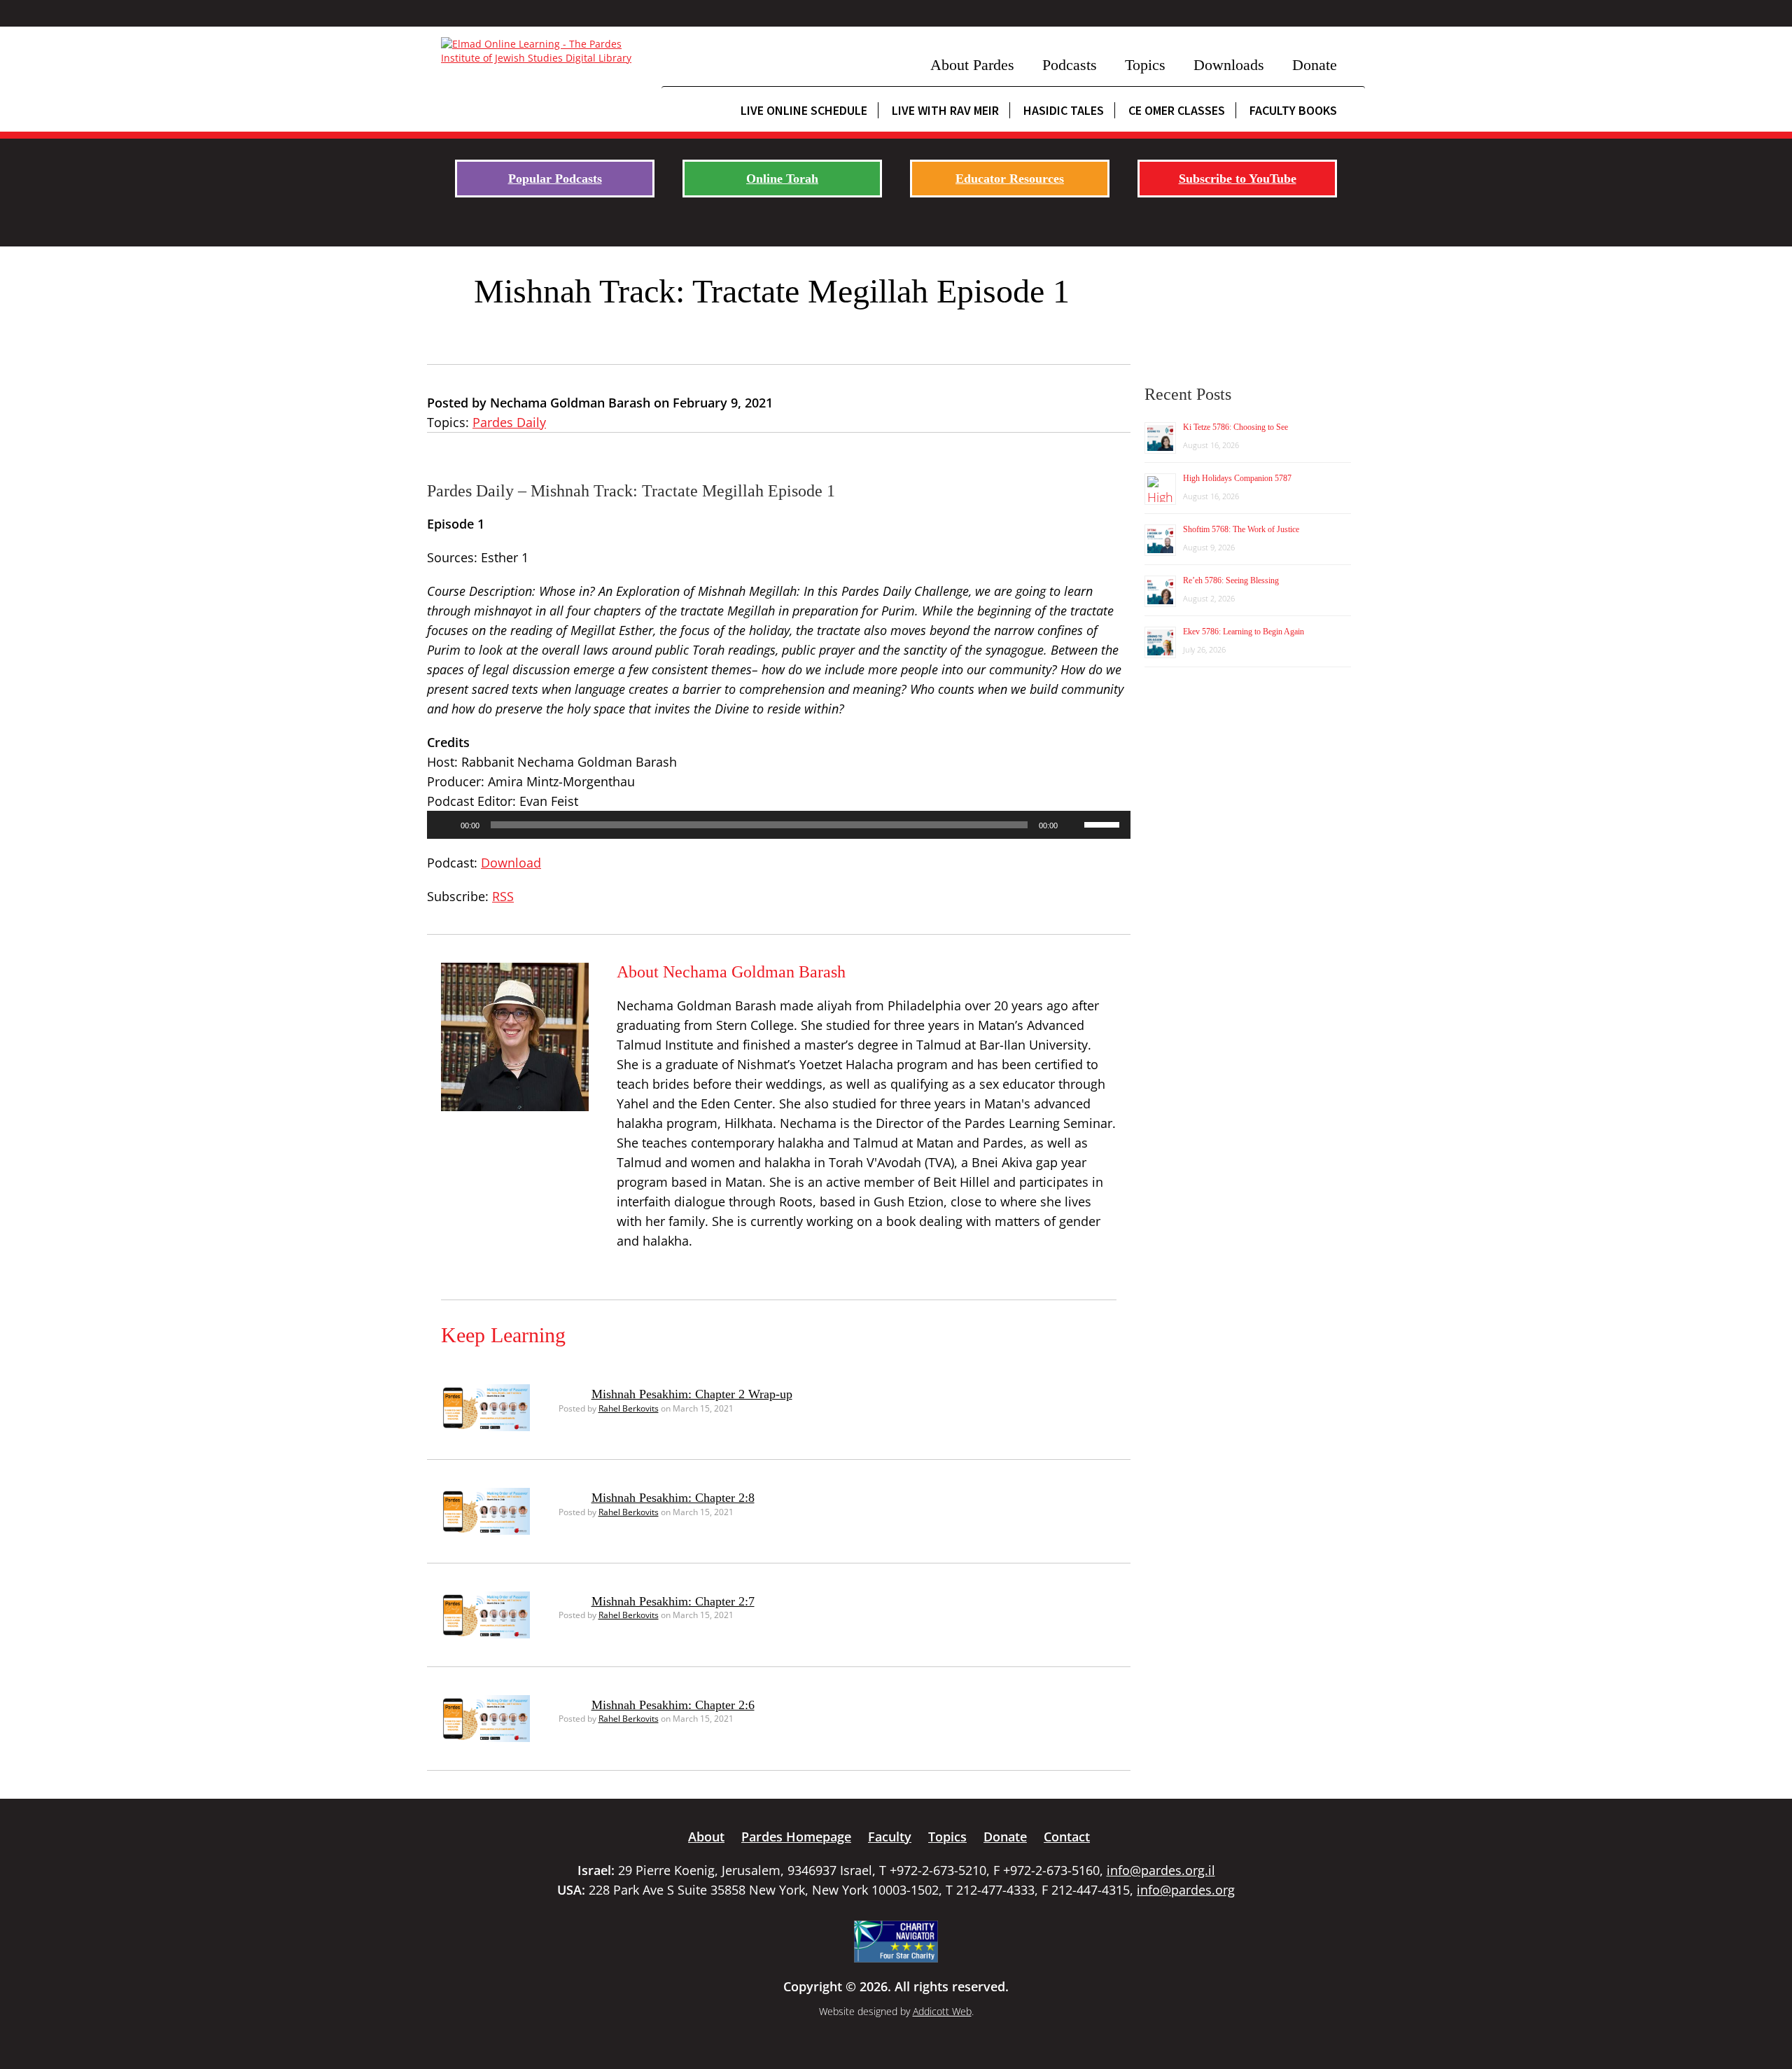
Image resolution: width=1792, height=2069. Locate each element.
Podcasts (1070, 65)
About (706, 1837)
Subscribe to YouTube (1238, 179)
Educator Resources (1010, 179)
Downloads (1229, 65)
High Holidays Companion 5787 (1237, 478)
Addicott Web (942, 2011)
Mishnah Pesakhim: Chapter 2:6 (673, 1705)
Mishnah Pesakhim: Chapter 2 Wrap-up (692, 1394)
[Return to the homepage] (544, 51)
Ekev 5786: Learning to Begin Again (1244, 632)
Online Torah (782, 179)
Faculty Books (1293, 110)
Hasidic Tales (1064, 110)
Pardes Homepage (796, 1837)
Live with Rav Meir (945, 110)
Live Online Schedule (804, 110)
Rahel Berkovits (629, 1408)
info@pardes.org (1186, 1890)
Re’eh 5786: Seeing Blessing (1231, 580)
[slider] (1104, 823)
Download (511, 863)
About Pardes (972, 65)
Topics (1145, 65)
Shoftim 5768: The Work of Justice (1241, 529)
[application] (779, 825)
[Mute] (1073, 825)
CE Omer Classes (1177, 110)
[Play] (445, 825)
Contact (1067, 1837)
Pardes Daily (509, 422)
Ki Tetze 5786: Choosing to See (1235, 427)
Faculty (890, 1837)
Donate (1315, 65)
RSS (503, 896)
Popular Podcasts (555, 179)
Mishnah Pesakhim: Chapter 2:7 (673, 1601)
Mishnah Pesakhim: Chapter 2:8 (673, 1498)
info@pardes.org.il (1161, 1870)
